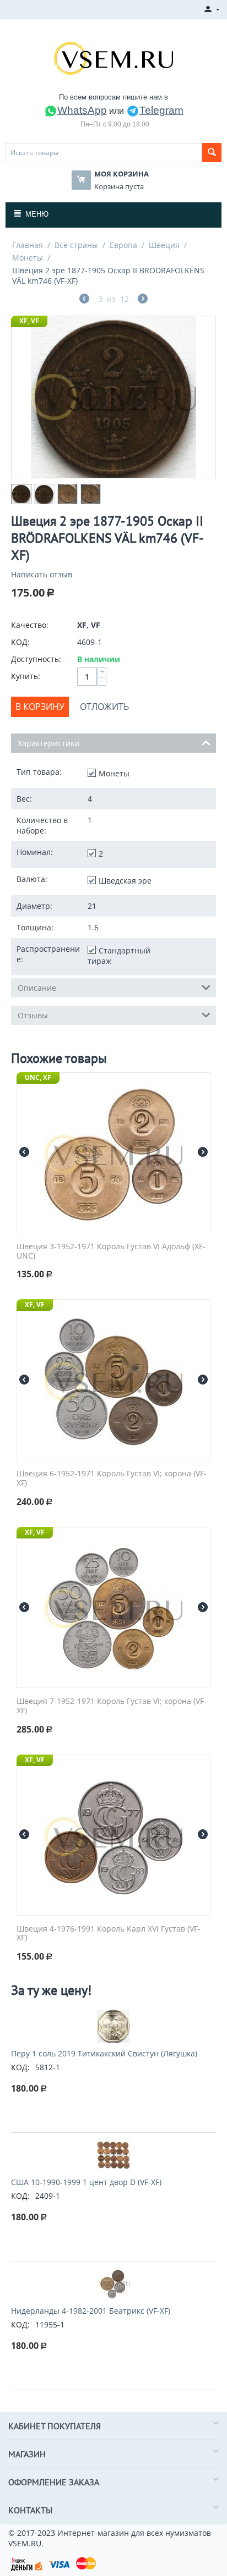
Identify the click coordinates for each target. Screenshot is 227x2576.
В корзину (40, 707)
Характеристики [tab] (48, 743)
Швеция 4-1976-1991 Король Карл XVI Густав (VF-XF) (109, 1934)
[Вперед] (143, 300)
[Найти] (212, 153)
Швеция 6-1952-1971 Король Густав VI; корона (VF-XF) (112, 1479)
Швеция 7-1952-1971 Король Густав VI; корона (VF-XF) (112, 1706)
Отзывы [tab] (33, 1015)
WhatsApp (82, 110)
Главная (28, 245)
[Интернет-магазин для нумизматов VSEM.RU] (113, 57)
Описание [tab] (37, 988)
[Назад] (84, 300)
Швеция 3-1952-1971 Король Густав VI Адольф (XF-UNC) (111, 1251)
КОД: (20, 642)
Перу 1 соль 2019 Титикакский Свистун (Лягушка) (104, 2053)
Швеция (164, 245)
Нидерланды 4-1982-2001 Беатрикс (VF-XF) (91, 2311)
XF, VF (29, 321)
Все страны (76, 245)
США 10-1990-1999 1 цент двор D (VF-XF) (86, 2182)
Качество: (30, 625)
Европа (123, 245)
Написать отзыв (42, 574)
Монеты (28, 258)
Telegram (161, 110)
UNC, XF (38, 1077)
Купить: (26, 676)
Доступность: (36, 659)
